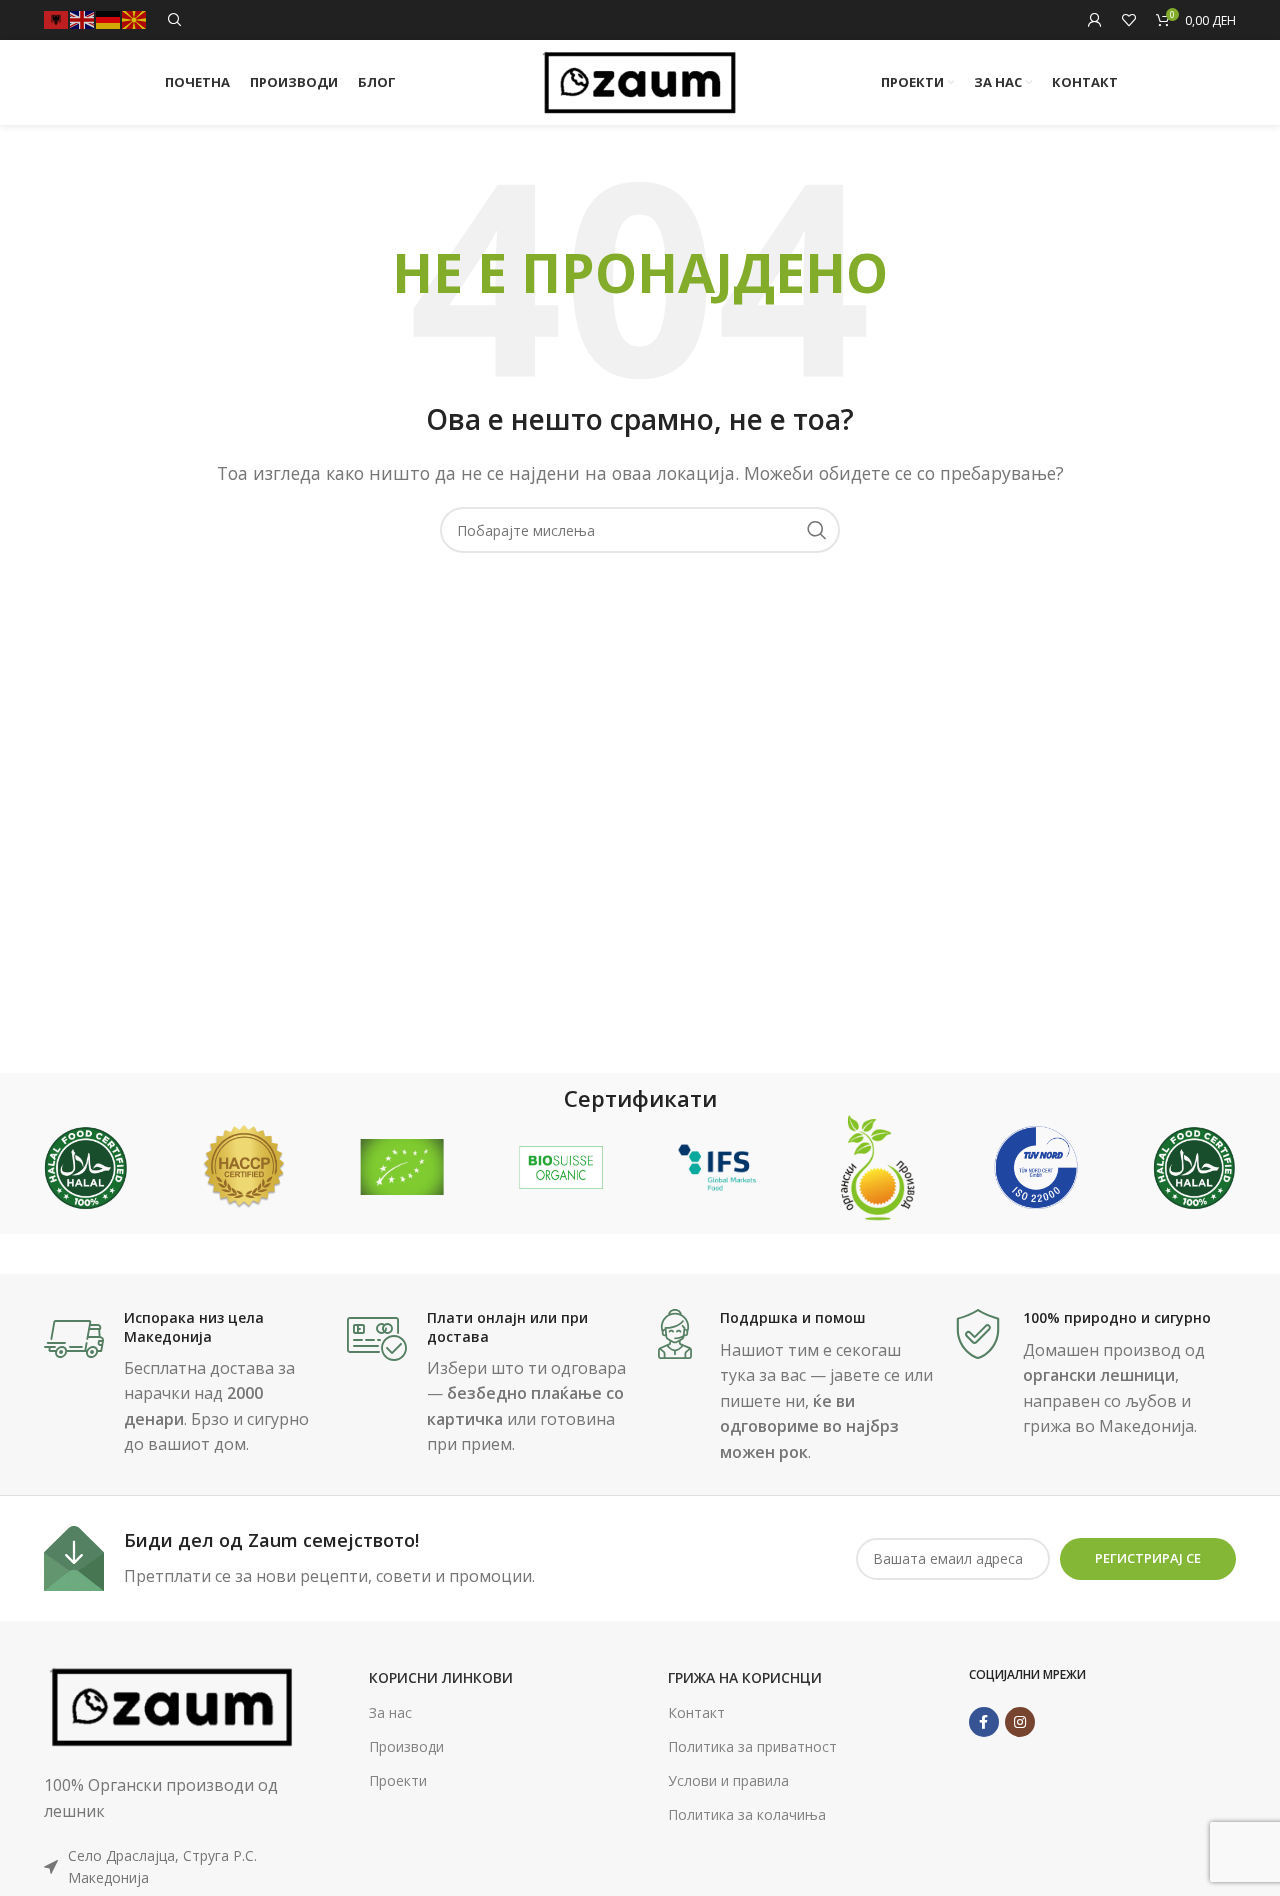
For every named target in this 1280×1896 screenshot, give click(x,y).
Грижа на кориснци (745, 1677)
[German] (109, 18)
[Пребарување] (175, 20)
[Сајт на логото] (640, 81)
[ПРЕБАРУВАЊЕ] (817, 530)
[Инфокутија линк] (185, 1383)
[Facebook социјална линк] (984, 1722)
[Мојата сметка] (1095, 20)
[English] (83, 18)
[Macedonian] (135, 18)
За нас (390, 1712)
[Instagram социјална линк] (1020, 1722)
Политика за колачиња (747, 1814)
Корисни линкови (441, 1677)
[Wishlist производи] (1129, 20)
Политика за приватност (752, 1746)
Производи (406, 1746)
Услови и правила (728, 1780)
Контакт (696, 1712)
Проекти (398, 1780)
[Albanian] (57, 18)
